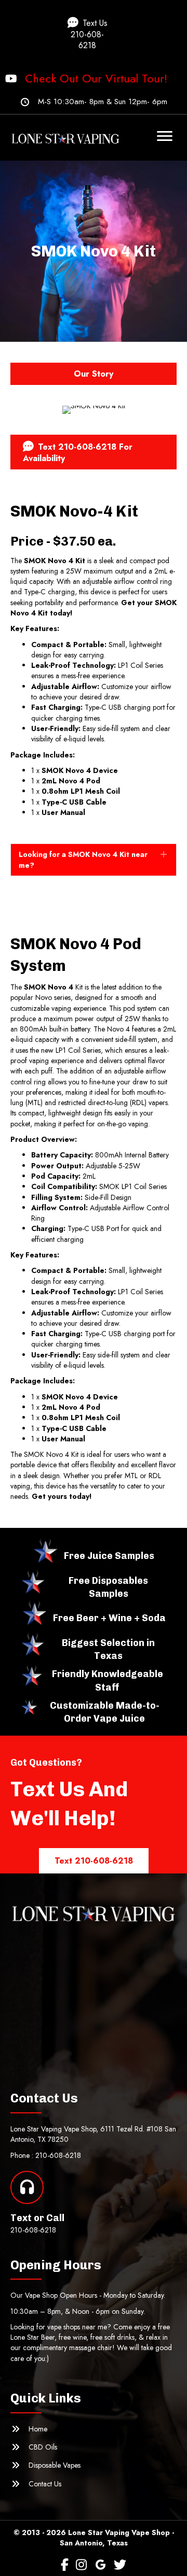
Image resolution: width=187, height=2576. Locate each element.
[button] (94, 34)
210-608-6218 (58, 2155)
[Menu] (165, 136)
